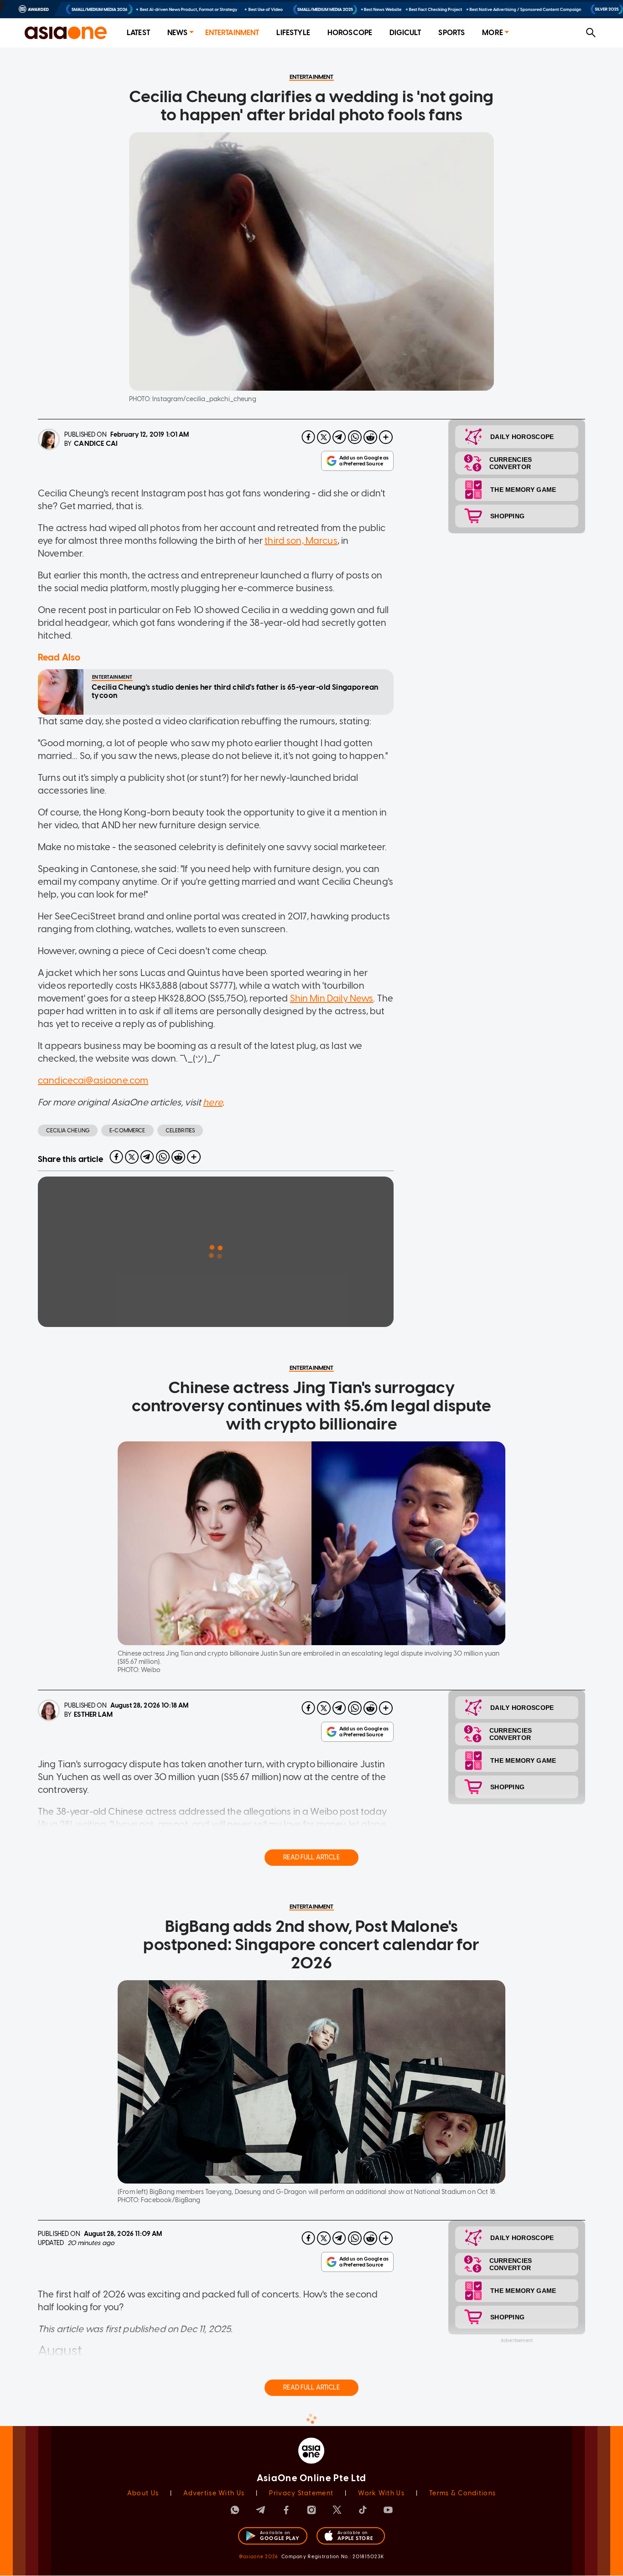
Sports (452, 33)
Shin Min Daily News (332, 998)
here (213, 1102)
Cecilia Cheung (68, 1131)
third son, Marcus (301, 541)
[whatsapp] (355, 437)
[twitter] (324, 437)
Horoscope (350, 33)
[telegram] (339, 437)
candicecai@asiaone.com (93, 1080)
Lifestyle (293, 33)
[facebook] (308, 437)
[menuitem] (138, 33)
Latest (138, 33)
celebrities (180, 1131)
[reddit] (370, 437)
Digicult (405, 33)
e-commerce (127, 1131)
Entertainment (232, 33)
